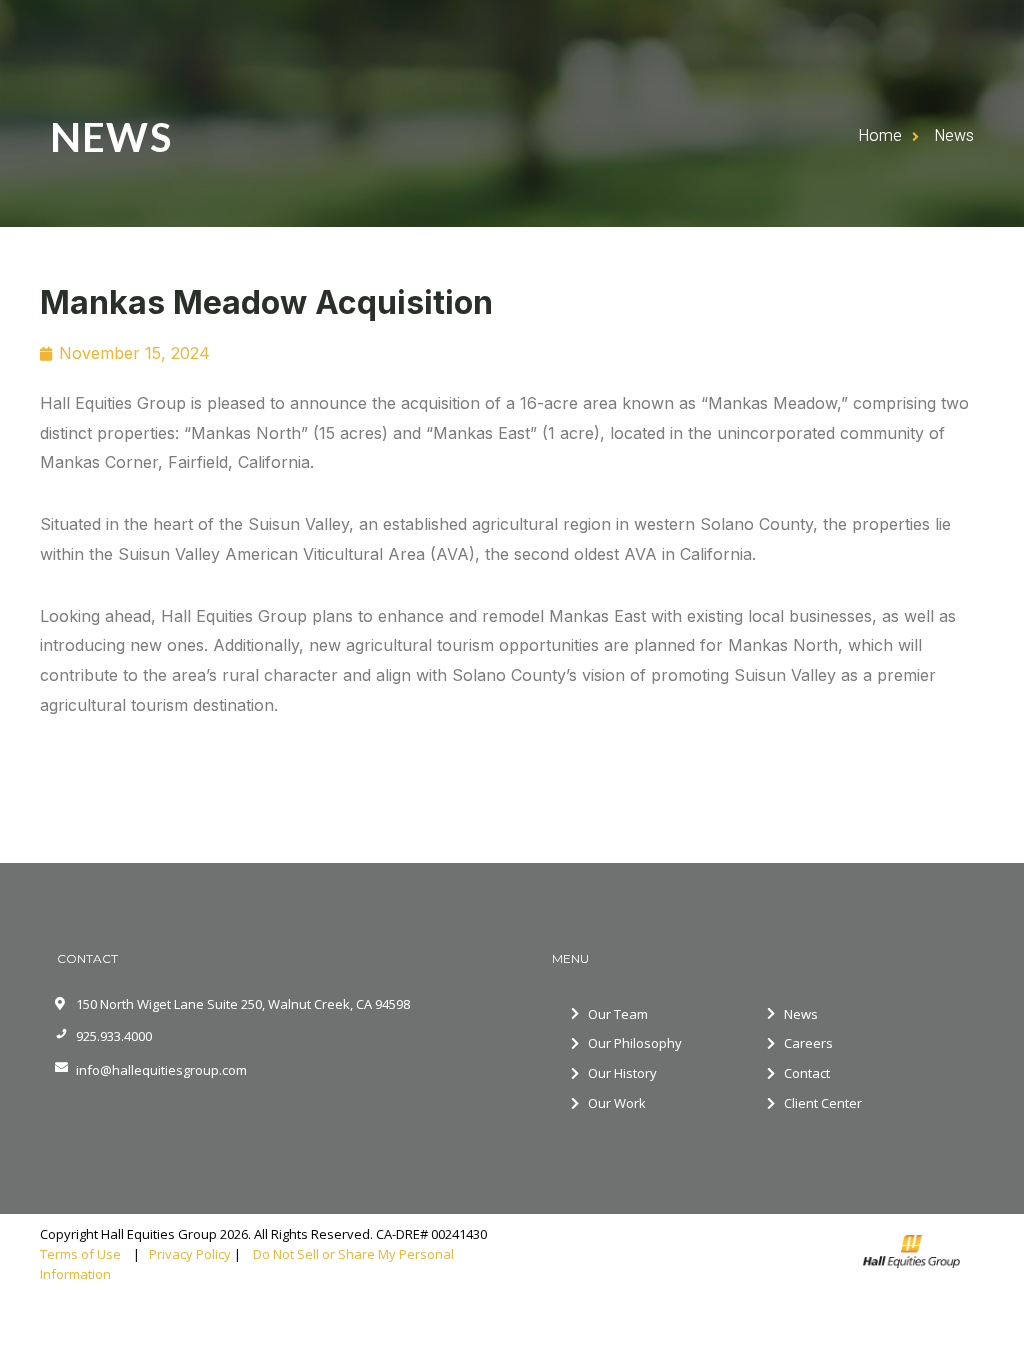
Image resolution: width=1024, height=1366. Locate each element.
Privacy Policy (190, 1254)
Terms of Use (85, 1254)
